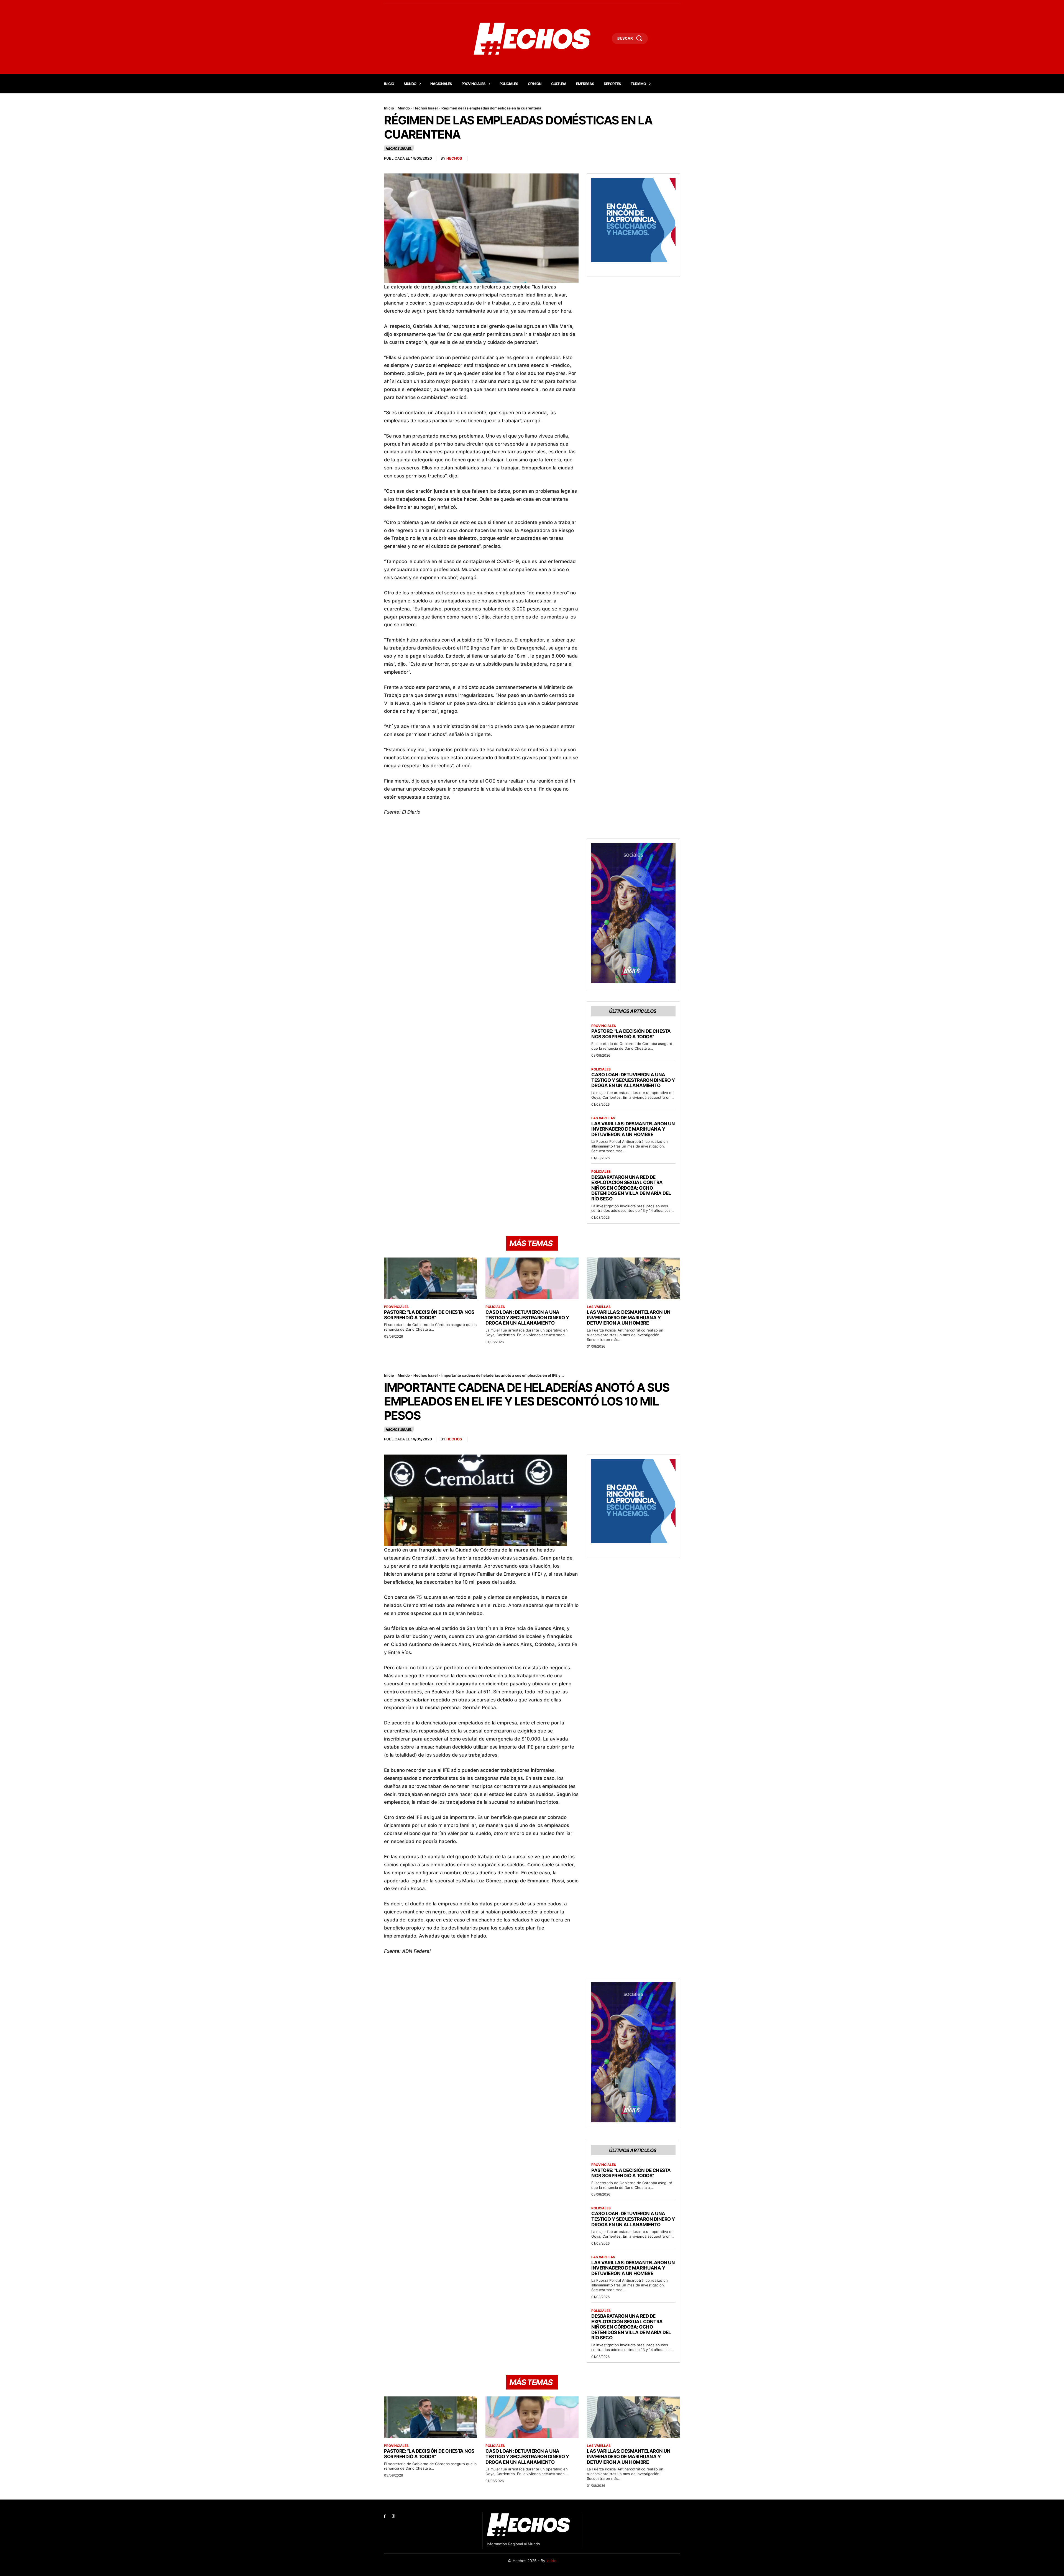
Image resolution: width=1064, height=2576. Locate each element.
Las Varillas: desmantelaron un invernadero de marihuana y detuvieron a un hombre (633, 1129)
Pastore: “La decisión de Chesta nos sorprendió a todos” (631, 1034)
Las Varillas (603, 1118)
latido (551, 2561)
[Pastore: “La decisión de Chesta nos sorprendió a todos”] (431, 1278)
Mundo (404, 108)
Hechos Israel (426, 108)
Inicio (389, 108)
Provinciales (604, 1026)
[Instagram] (393, 2516)
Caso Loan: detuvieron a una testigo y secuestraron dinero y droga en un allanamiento (633, 1080)
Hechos (454, 158)
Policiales (601, 1069)
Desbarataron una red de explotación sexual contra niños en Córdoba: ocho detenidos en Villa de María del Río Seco (631, 1188)
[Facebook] (385, 2516)
